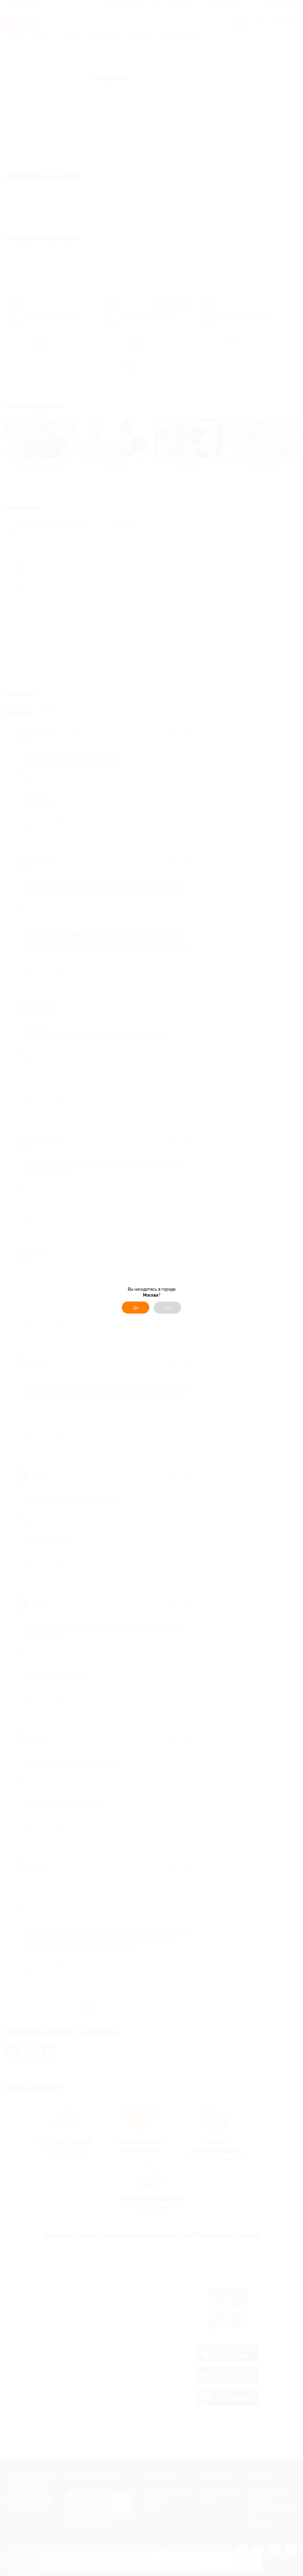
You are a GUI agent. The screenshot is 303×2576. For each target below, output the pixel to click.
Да (136, 1308)
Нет (168, 1308)
